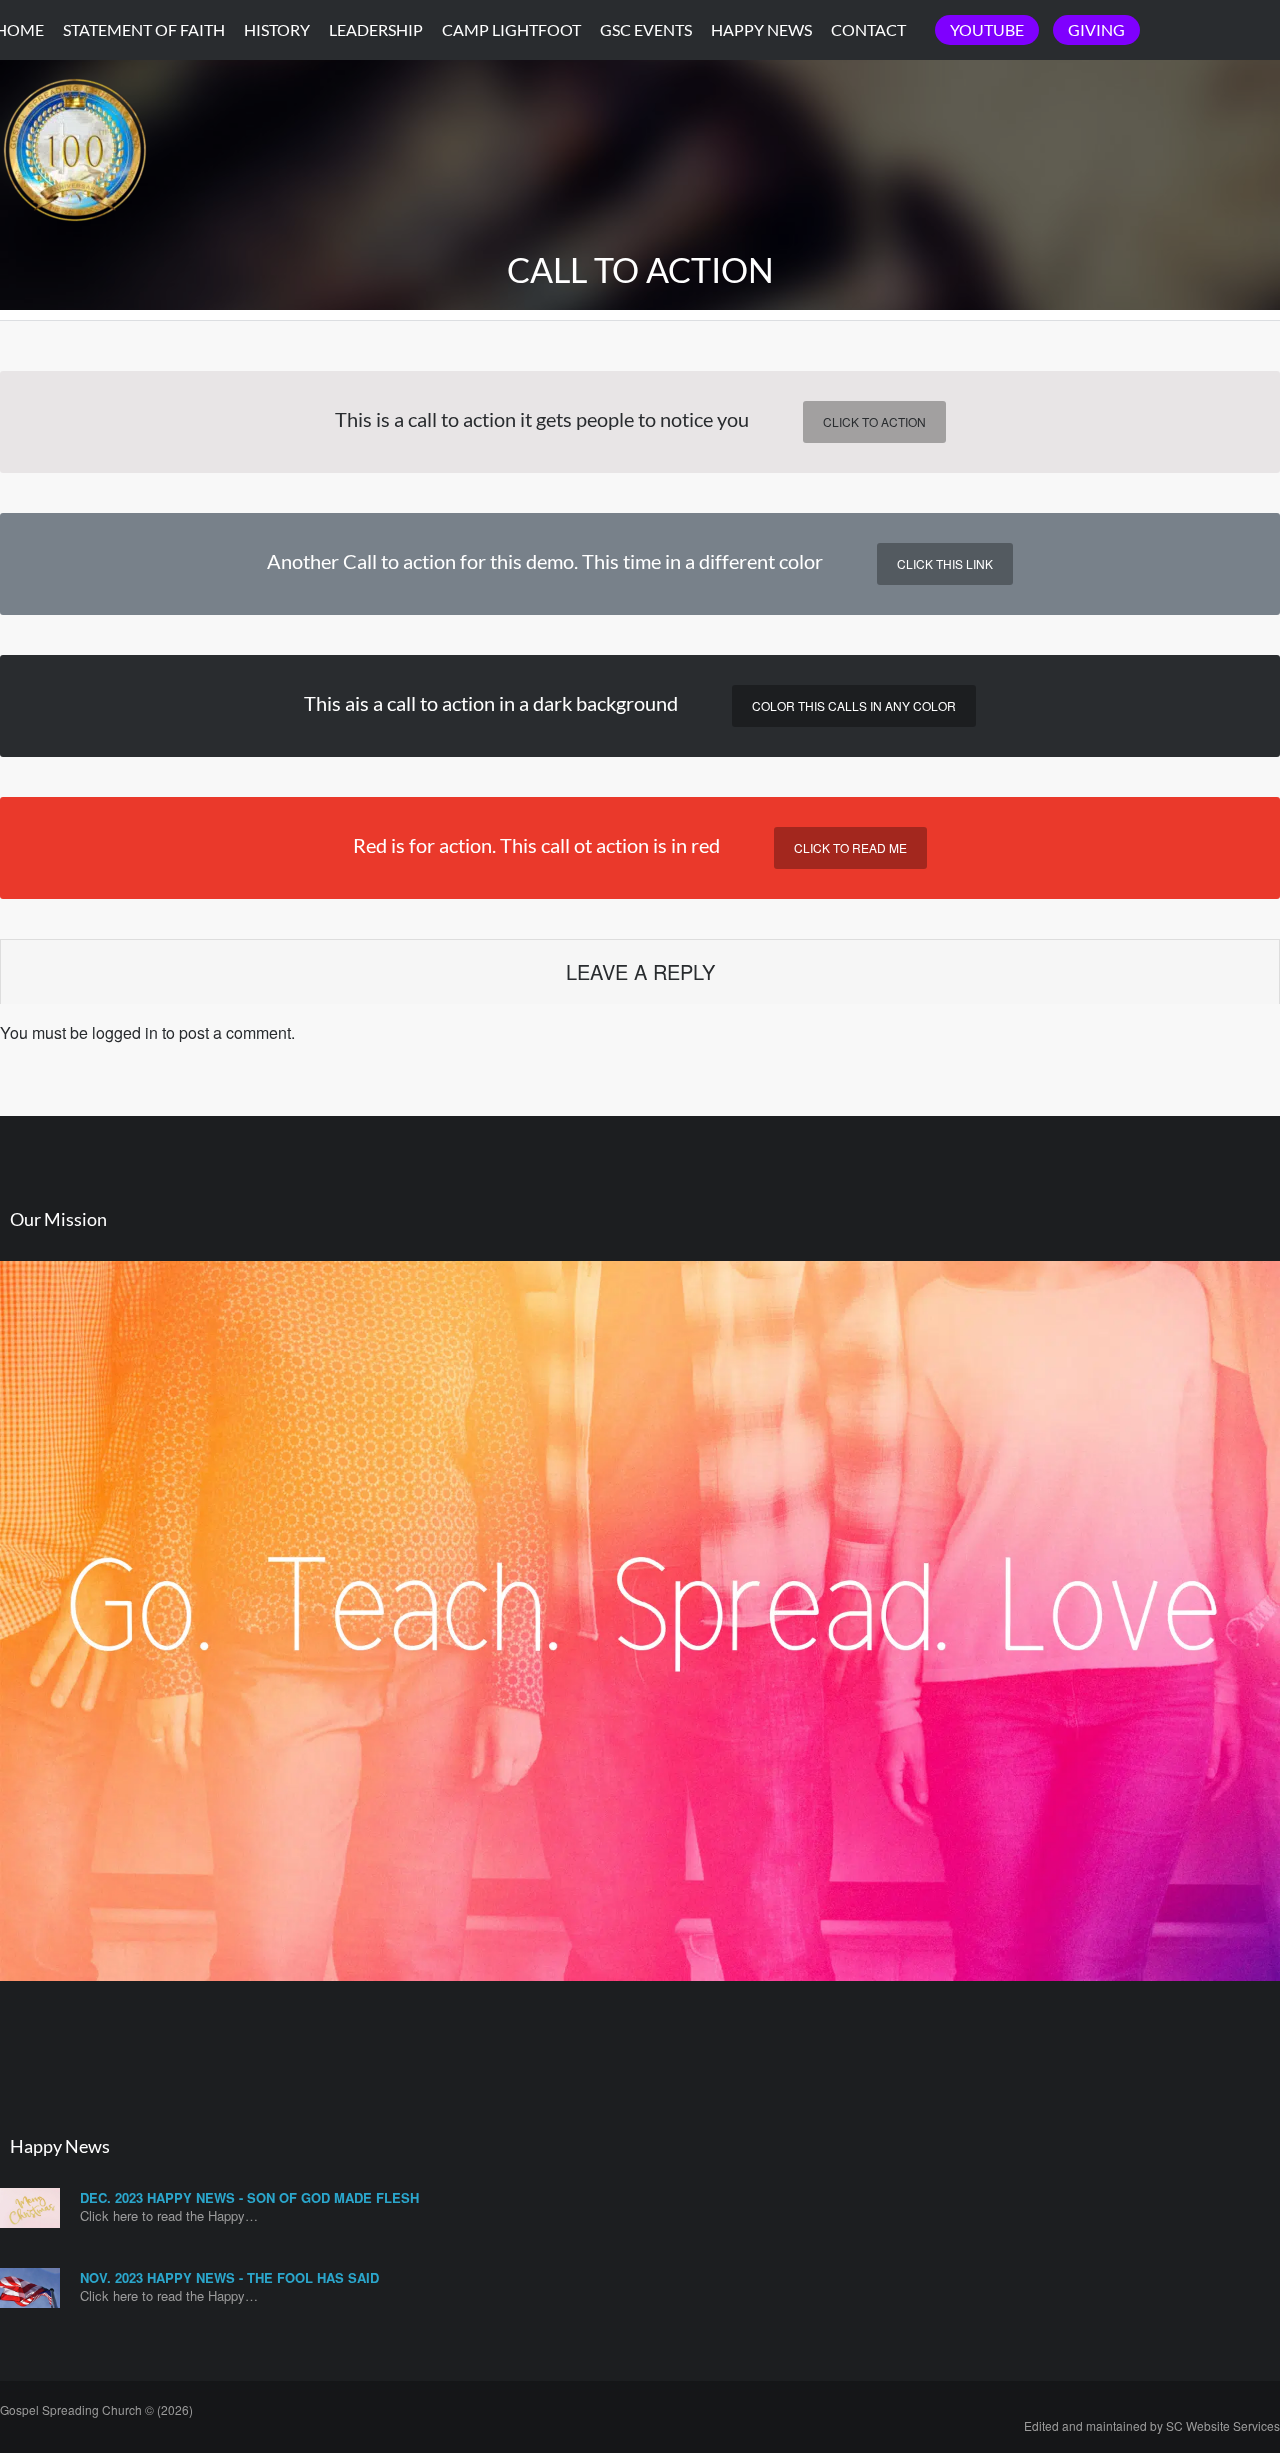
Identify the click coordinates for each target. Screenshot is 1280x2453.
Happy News (761, 29)
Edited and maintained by (1152, 2425)
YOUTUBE (987, 29)
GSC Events (646, 29)
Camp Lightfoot (511, 29)
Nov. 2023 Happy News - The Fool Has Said (229, 2277)
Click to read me (850, 847)
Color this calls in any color (854, 705)
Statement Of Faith (144, 29)
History (277, 29)
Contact (868, 29)
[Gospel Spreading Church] (75, 238)
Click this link (945, 563)
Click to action (874, 421)
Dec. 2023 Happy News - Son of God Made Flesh (249, 2197)
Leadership (376, 29)
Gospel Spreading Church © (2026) (96, 2409)
